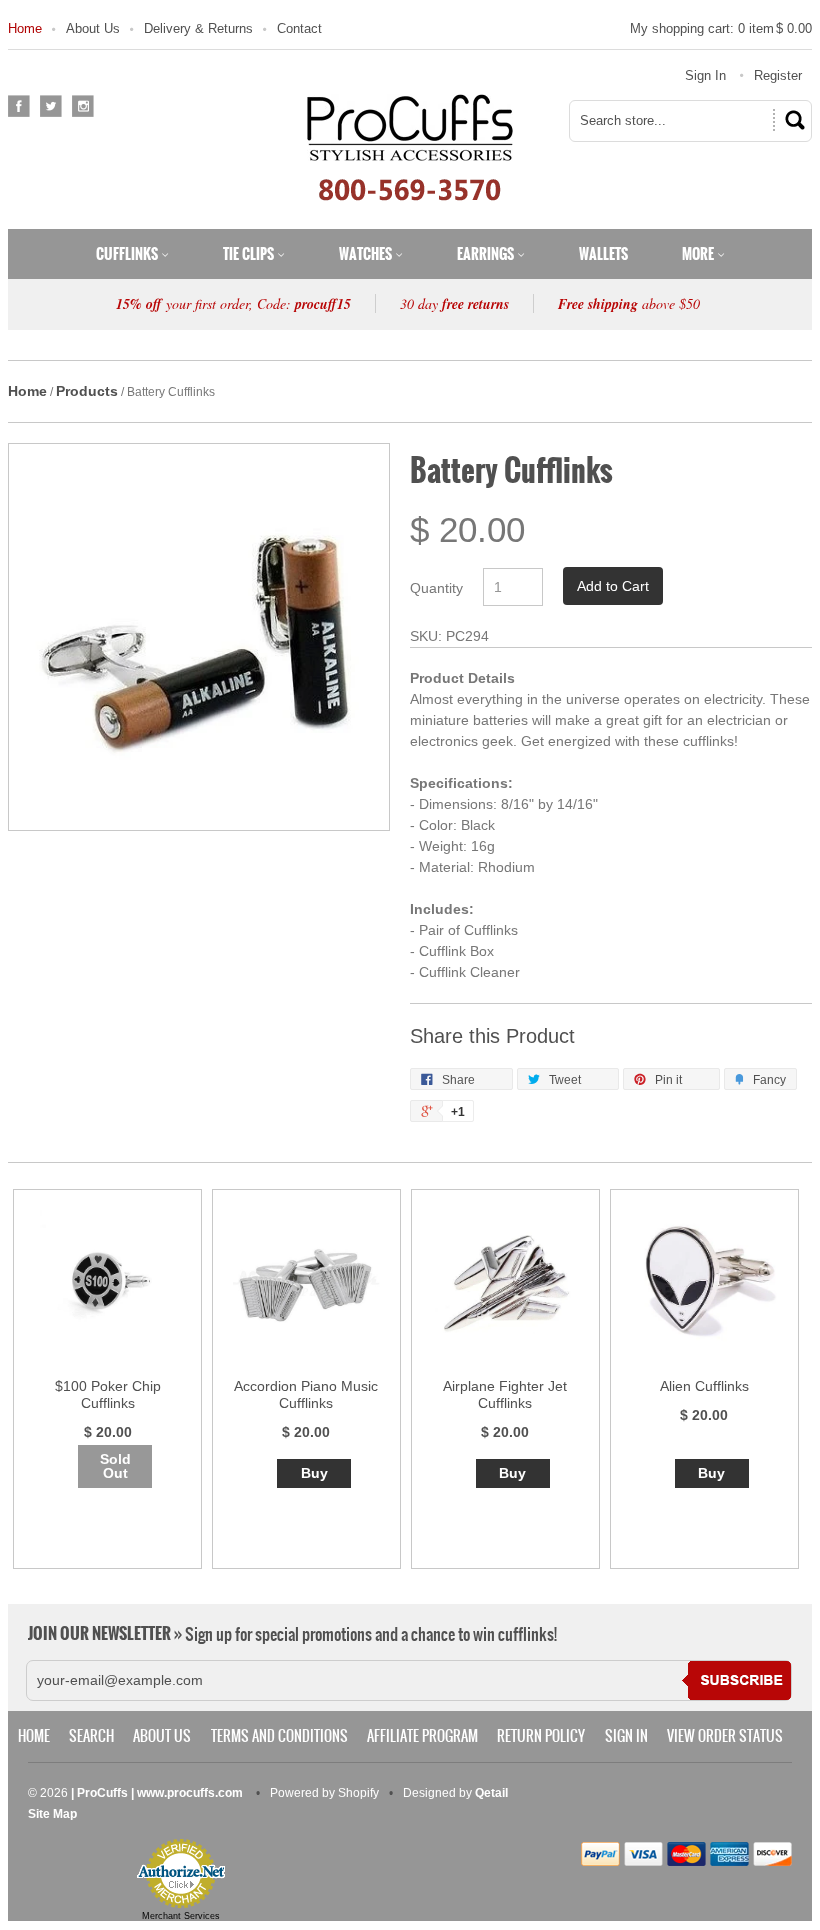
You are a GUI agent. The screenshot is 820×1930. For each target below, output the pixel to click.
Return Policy (541, 1736)
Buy (314, 1473)
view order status (725, 1736)
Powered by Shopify (324, 1793)
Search (91, 1736)
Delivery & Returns (198, 28)
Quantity (436, 588)
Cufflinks (128, 254)
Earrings (487, 254)
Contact (299, 28)
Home (25, 28)
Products (87, 391)
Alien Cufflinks (704, 1386)
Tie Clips (250, 254)
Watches (367, 254)
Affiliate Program (422, 1736)
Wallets (603, 254)
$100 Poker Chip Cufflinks (108, 1394)
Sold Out (115, 1466)
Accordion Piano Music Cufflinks (306, 1394)
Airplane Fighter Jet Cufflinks (505, 1394)
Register (778, 75)
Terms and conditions (279, 1736)
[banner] (410, 147)
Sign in (626, 1736)
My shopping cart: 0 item (721, 28)
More (699, 254)
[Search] (792, 120)
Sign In (705, 75)
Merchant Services (181, 1916)
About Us (93, 28)
